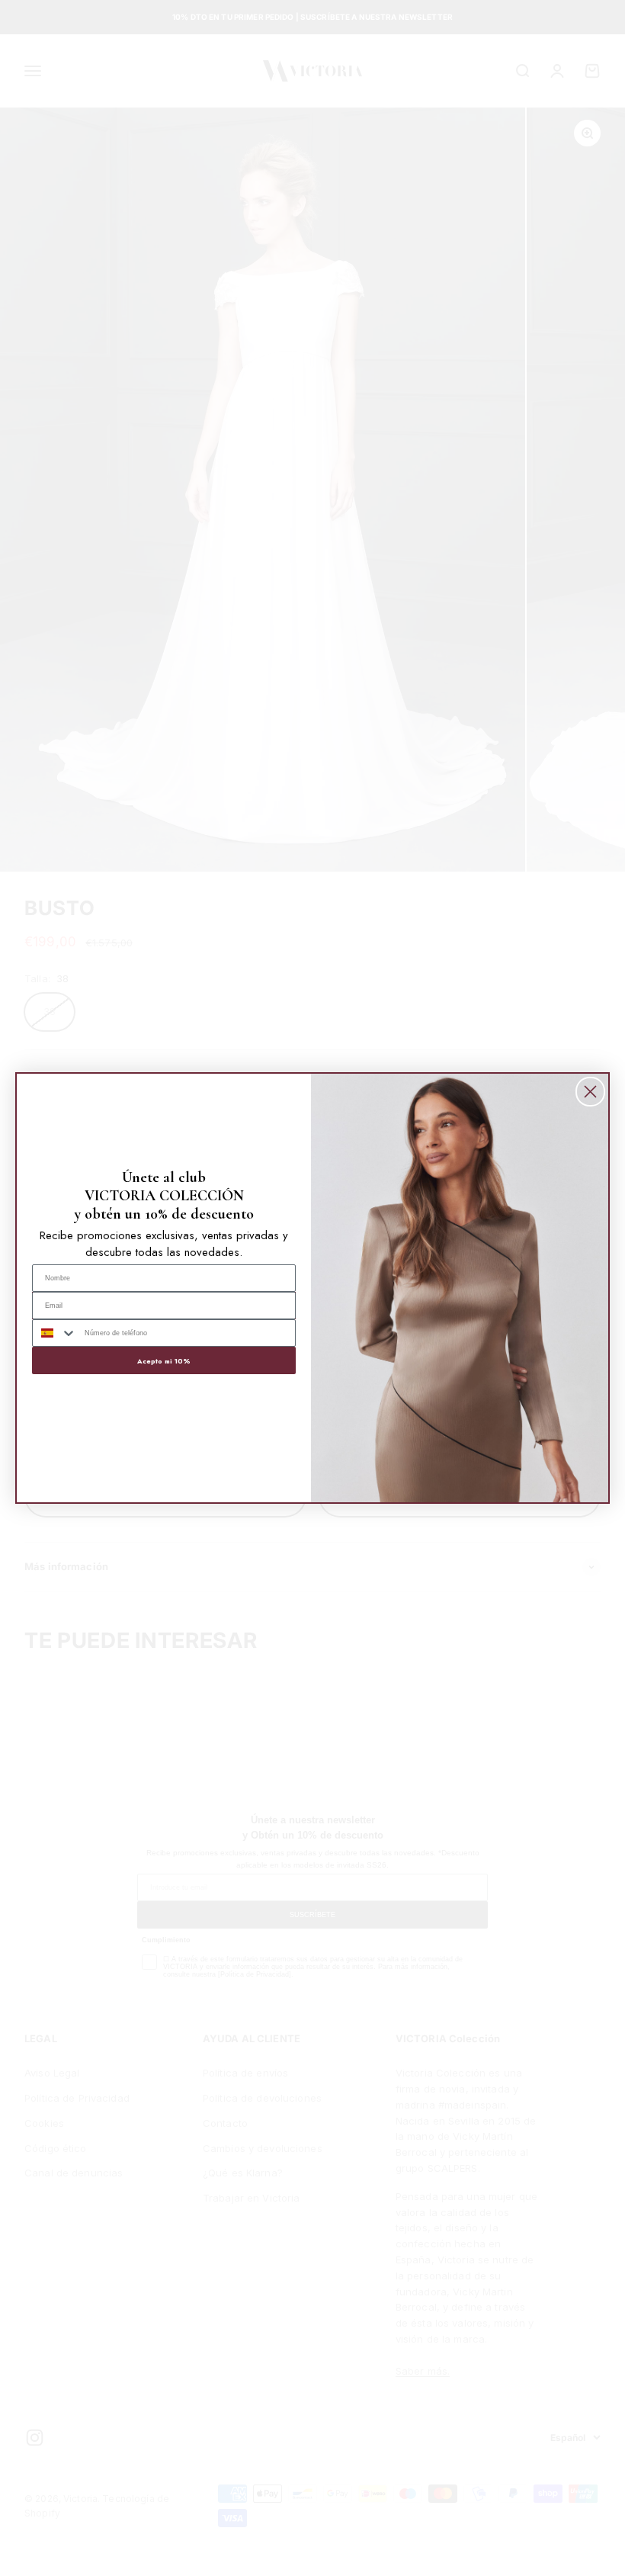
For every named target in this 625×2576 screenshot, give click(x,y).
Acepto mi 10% (164, 1361)
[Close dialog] (590, 1092)
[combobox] (55, 1333)
